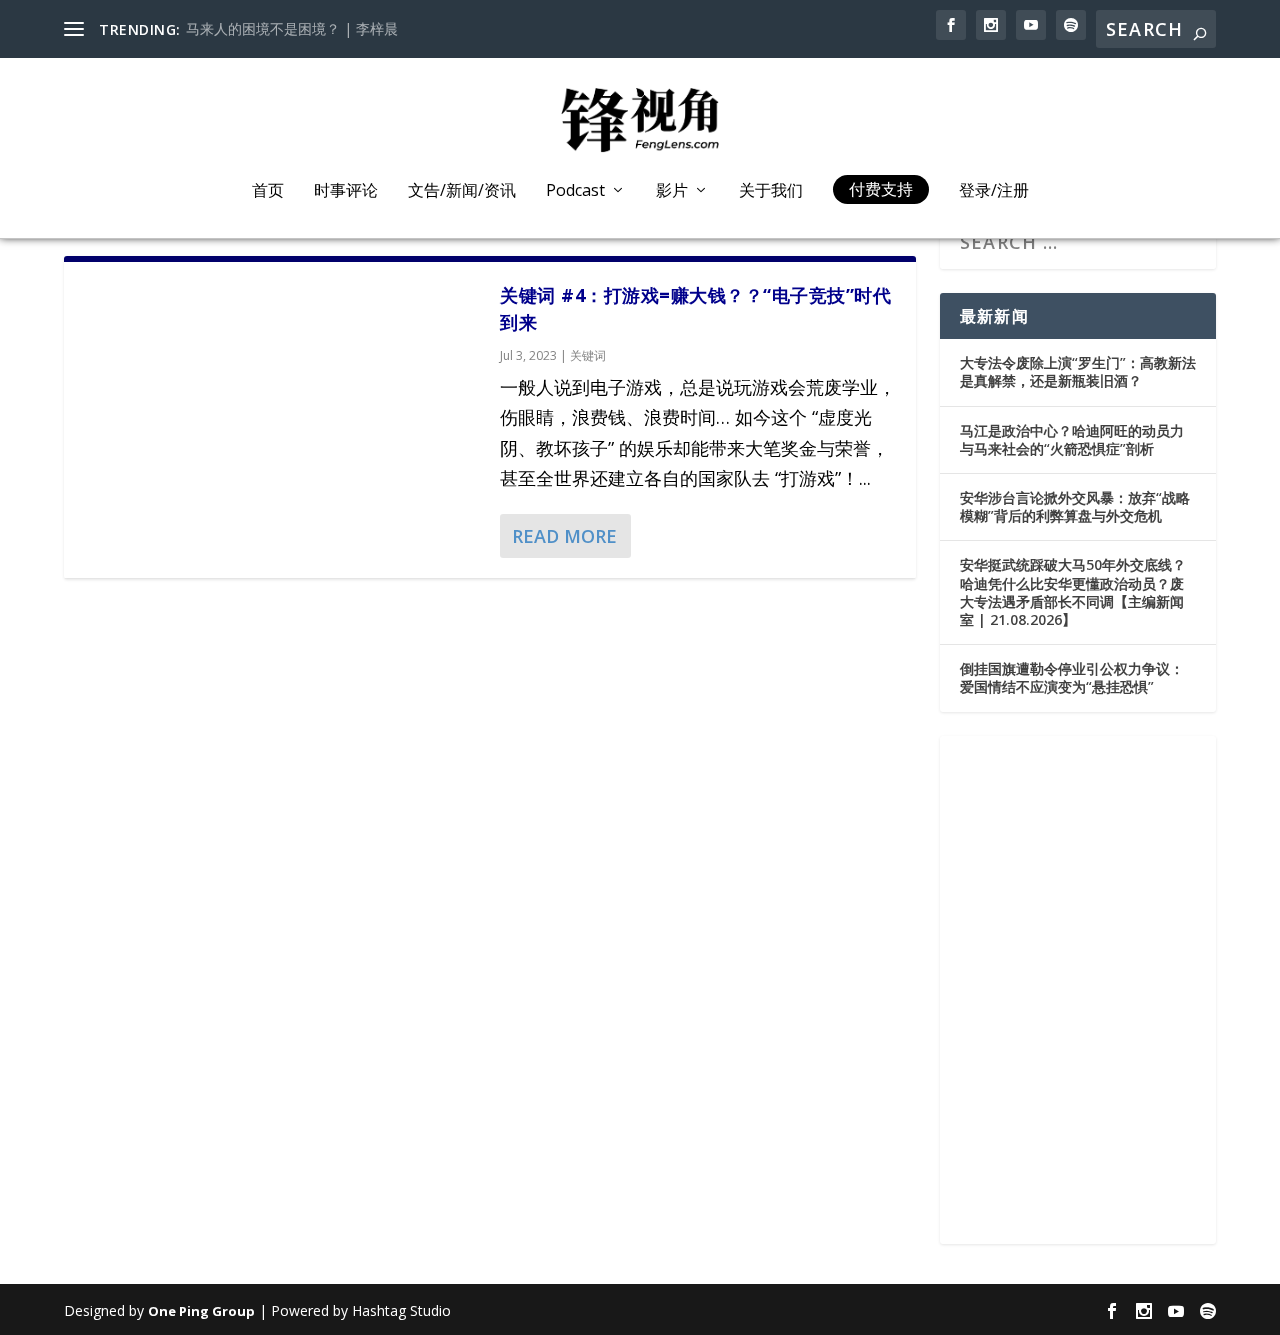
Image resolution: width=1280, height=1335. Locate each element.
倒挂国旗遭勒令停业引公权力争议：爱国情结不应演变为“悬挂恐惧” (1072, 677)
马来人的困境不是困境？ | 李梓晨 (292, 28)
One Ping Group (201, 1311)
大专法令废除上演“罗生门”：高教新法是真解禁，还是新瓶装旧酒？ (1078, 371)
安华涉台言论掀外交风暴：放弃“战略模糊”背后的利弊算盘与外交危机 (1075, 506)
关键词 (588, 355)
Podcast (575, 191)
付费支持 (881, 189)
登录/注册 (994, 191)
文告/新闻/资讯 (462, 191)
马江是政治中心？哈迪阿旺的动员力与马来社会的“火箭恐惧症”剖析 (1072, 439)
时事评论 (346, 191)
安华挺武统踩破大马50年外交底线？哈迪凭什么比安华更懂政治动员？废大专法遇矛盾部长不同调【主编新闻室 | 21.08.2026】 (1073, 592)
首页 (268, 191)
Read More (564, 536)
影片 (672, 191)
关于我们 (771, 191)
